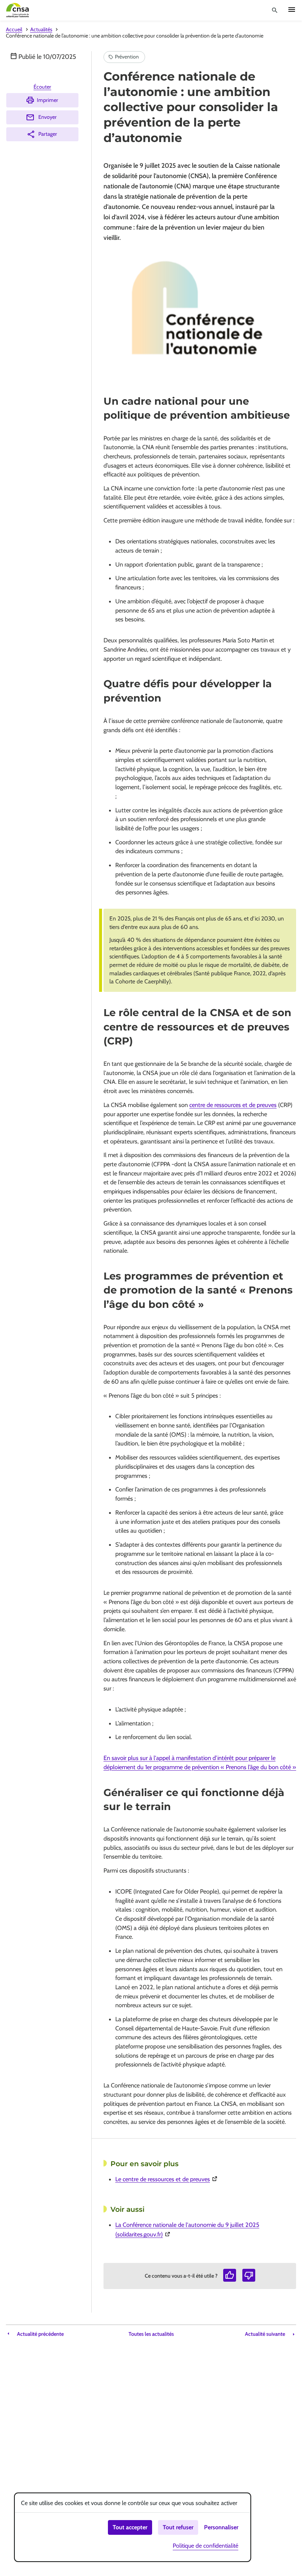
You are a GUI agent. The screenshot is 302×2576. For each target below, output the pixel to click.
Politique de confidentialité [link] (206, 2546)
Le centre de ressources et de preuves (203, 2179)
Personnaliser (221, 2527)
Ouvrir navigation (292, 10)
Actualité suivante (265, 2334)
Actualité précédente (40, 2334)
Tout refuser (178, 2527)
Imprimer (48, 100)
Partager (48, 134)
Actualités (41, 29)
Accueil (14, 29)
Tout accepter (130, 2527)
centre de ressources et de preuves (233, 1105)
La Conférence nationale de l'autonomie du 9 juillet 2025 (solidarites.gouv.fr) (187, 2229)
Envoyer (48, 117)
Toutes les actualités (151, 2334)
